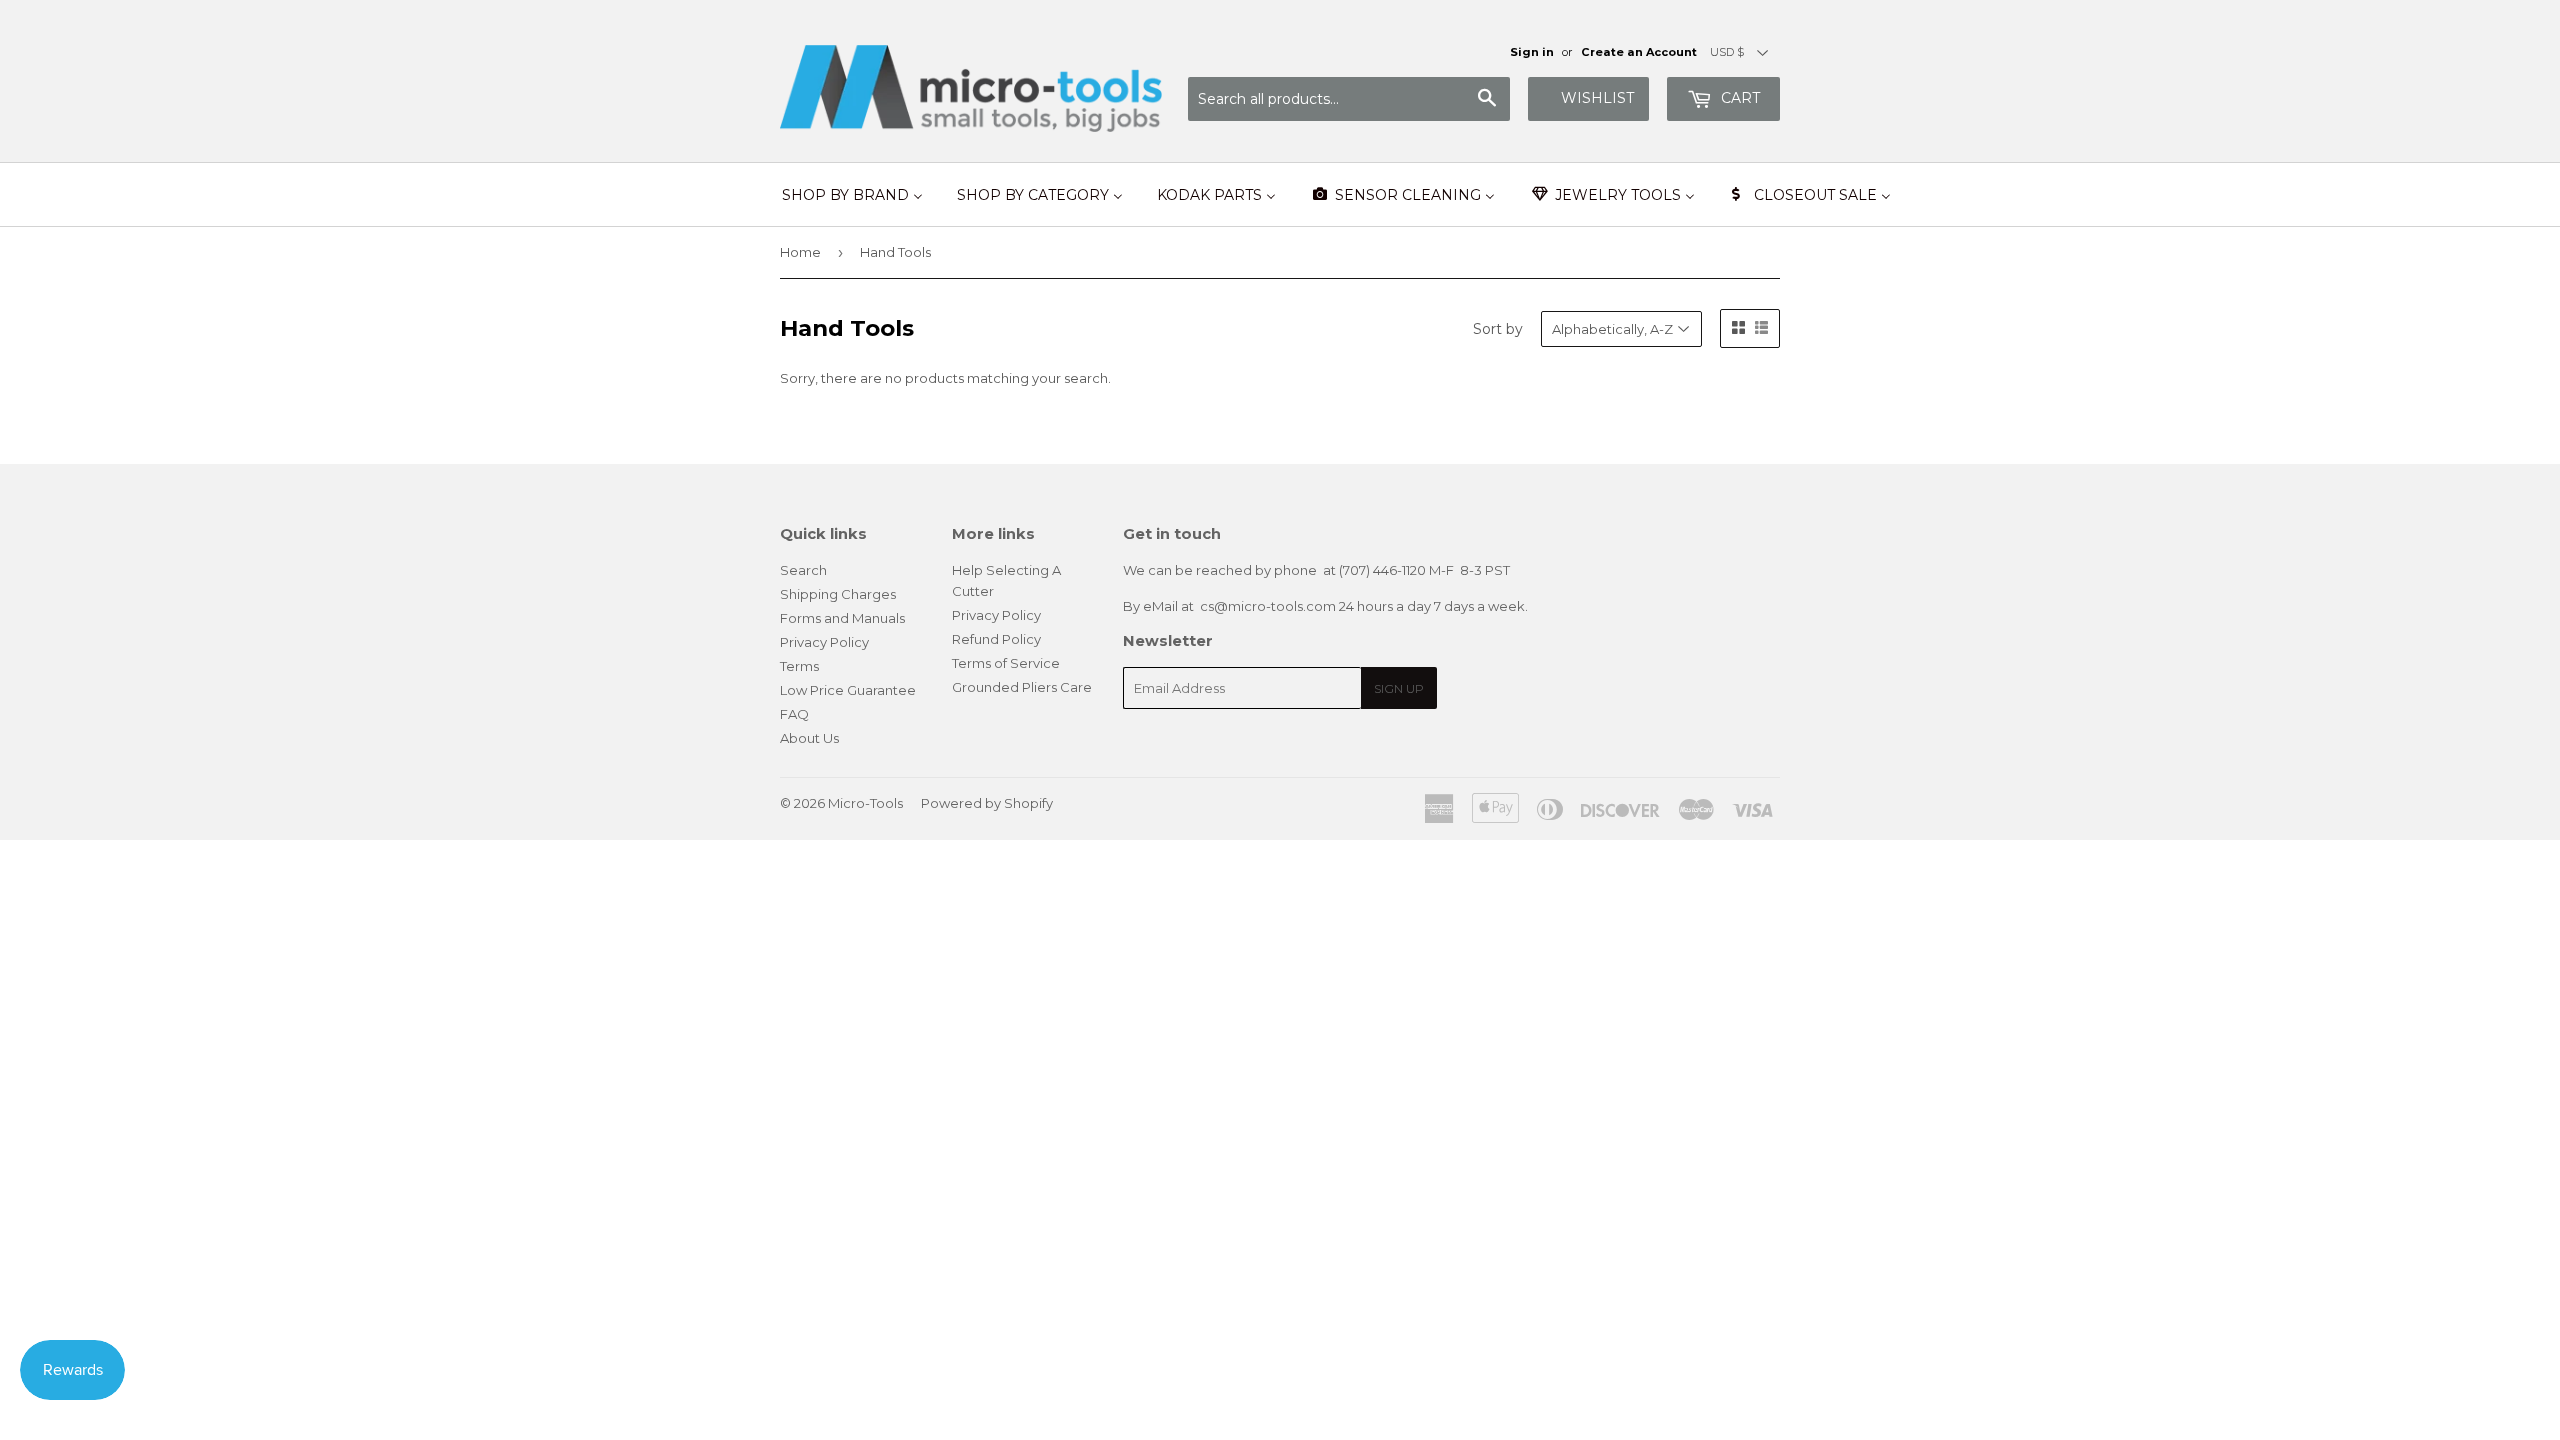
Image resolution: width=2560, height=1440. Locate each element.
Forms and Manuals (842, 618)
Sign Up (1399, 688)
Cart (1738, 98)
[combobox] (1349, 99)
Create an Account (1639, 52)
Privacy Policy (824, 642)
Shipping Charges (838, 594)
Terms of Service (1006, 663)
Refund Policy (996, 639)
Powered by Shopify (987, 803)
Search (803, 570)
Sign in (1532, 52)
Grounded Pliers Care (1022, 687)
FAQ (794, 714)
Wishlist (1597, 98)
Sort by (1498, 329)
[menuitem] (852, 195)
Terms (799, 666)
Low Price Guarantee (848, 690)
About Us (809, 738)
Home (800, 252)
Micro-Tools (865, 803)
